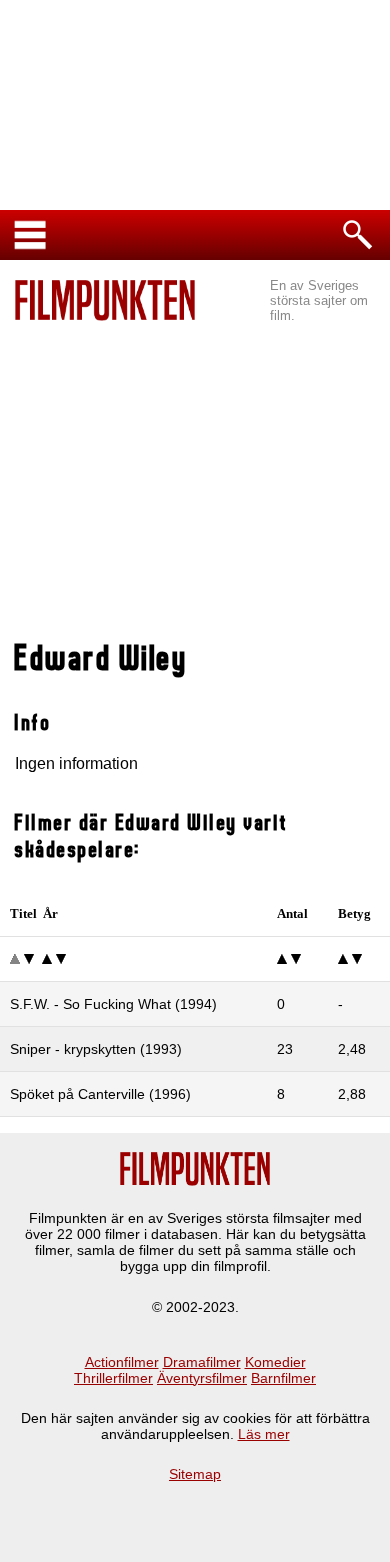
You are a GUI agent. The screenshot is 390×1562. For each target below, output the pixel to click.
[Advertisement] (195, 471)
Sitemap (195, 1474)
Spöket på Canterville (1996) (100, 1094)
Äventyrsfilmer (202, 1378)
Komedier (275, 1362)
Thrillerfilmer (113, 1378)
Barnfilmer (283, 1378)
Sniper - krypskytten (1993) (96, 1049)
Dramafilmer (202, 1362)
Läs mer (264, 1434)
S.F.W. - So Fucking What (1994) (113, 1004)
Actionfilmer (122, 1362)
